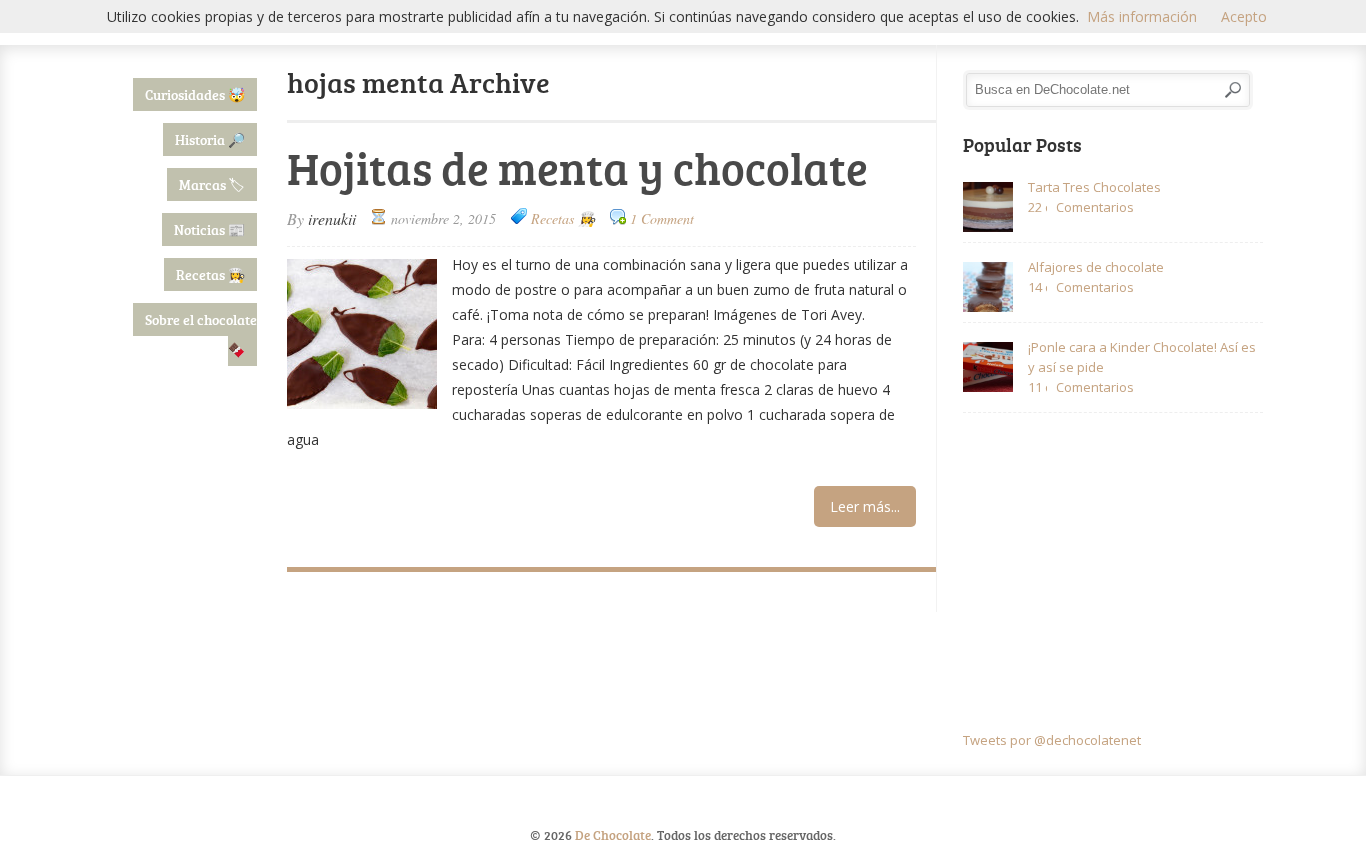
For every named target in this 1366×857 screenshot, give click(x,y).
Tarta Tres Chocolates (1094, 187)
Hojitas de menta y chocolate (577, 167)
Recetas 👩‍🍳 (210, 274)
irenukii (332, 218)
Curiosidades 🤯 (195, 94)
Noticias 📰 (209, 229)
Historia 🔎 (210, 139)
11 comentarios (1037, 387)
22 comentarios (1037, 207)
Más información (1142, 16)
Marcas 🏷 (212, 184)
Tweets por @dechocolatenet (1052, 740)
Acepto (1244, 16)
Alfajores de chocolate (1096, 267)
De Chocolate (613, 835)
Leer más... (865, 506)
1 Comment (662, 218)
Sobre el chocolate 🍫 (201, 334)
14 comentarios (1037, 287)
